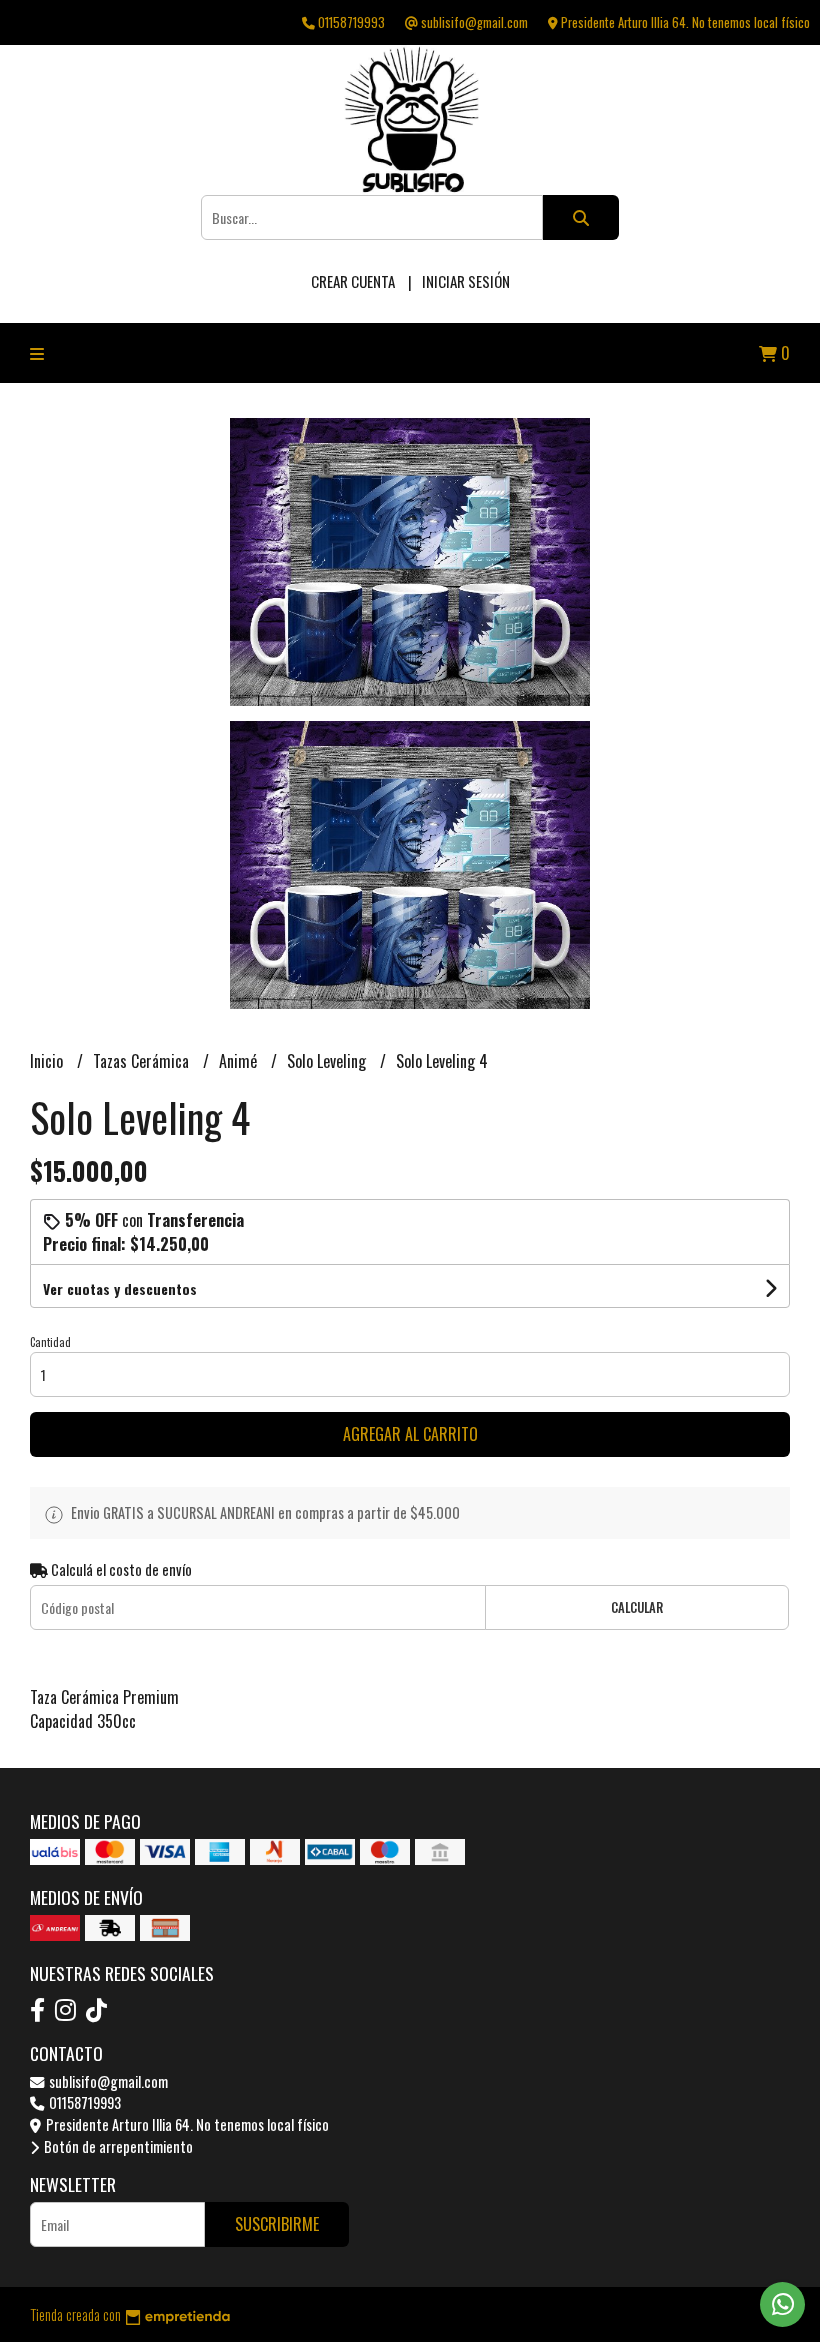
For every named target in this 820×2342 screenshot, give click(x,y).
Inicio (48, 1061)
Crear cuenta (353, 281)
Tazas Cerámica (143, 1061)
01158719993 (83, 2102)
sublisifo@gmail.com (107, 2081)
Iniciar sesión (466, 281)
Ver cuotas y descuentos (120, 1288)
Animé (240, 1061)
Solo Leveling (328, 1061)
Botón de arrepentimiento (117, 2146)
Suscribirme (277, 2224)
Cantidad (50, 1342)
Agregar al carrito (410, 1434)
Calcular (637, 1607)
